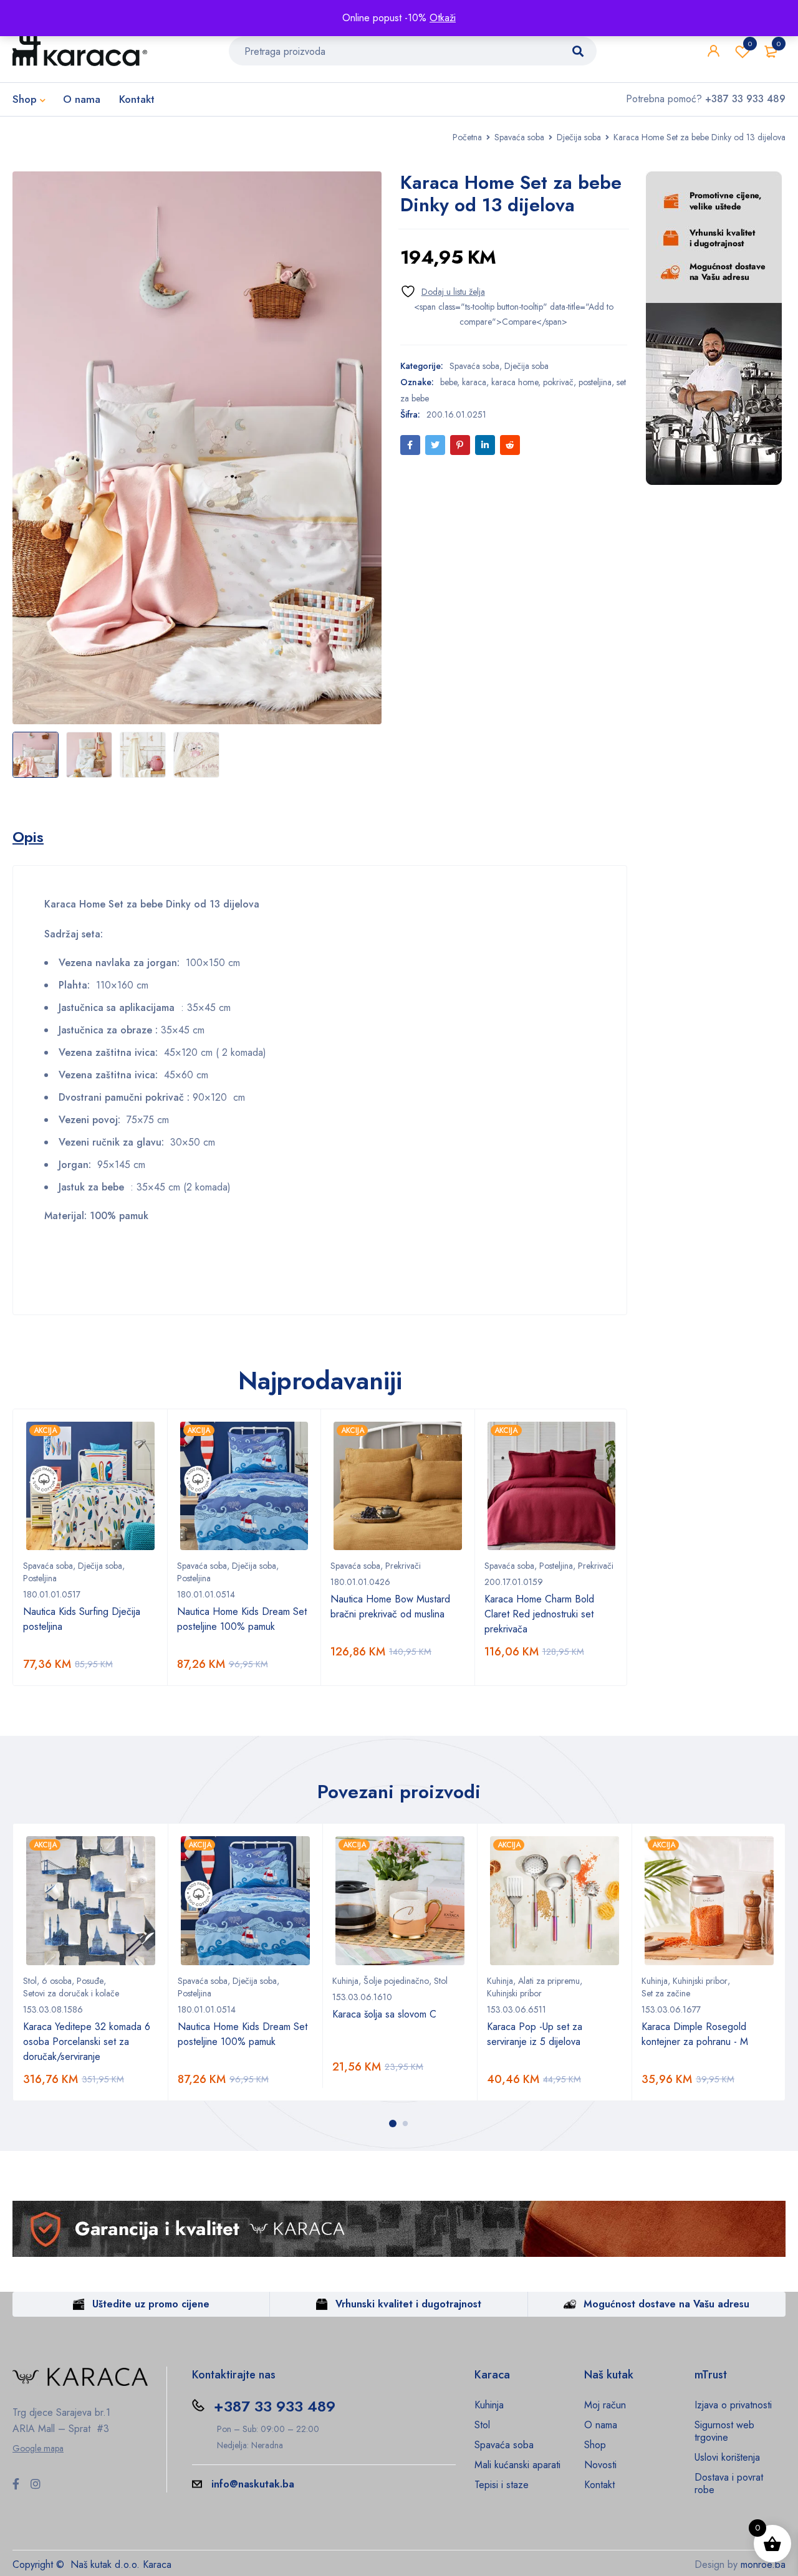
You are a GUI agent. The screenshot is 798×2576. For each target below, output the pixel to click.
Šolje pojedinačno (396, 1981)
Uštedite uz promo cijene (151, 2304)
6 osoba (57, 1981)
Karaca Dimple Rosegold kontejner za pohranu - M (695, 2034)
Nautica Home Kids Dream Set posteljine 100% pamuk (242, 1619)
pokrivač (558, 382)
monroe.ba (763, 2564)
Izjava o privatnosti (733, 2405)
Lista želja (750, 44)
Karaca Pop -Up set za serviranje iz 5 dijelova (535, 2034)
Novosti (600, 2465)
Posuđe (90, 1981)
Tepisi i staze (502, 2485)
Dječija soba (579, 137)
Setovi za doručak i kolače (71, 1993)
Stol (30, 1981)
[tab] (28, 837)
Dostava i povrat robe (729, 2483)
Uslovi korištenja (727, 2457)
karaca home (515, 382)
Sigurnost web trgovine (724, 2431)
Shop (595, 2445)
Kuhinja (345, 1981)
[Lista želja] (443, 291)
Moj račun (605, 2405)
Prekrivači (403, 1566)
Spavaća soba (519, 137)
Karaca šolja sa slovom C (384, 2014)
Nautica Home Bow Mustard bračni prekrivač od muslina (390, 1606)
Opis (28, 837)
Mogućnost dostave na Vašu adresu (666, 2304)
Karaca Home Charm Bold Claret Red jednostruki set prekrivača (539, 1614)
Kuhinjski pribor (514, 1993)
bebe (449, 382)
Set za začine (666, 1993)
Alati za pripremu (549, 1981)
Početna (467, 137)
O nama (601, 2425)
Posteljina (40, 1578)
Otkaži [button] (443, 18)
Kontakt (599, 2485)
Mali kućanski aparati (517, 2465)
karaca (474, 382)
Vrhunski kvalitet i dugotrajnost (408, 2304)
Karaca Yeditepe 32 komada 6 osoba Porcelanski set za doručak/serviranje (87, 2042)
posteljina (595, 382)
